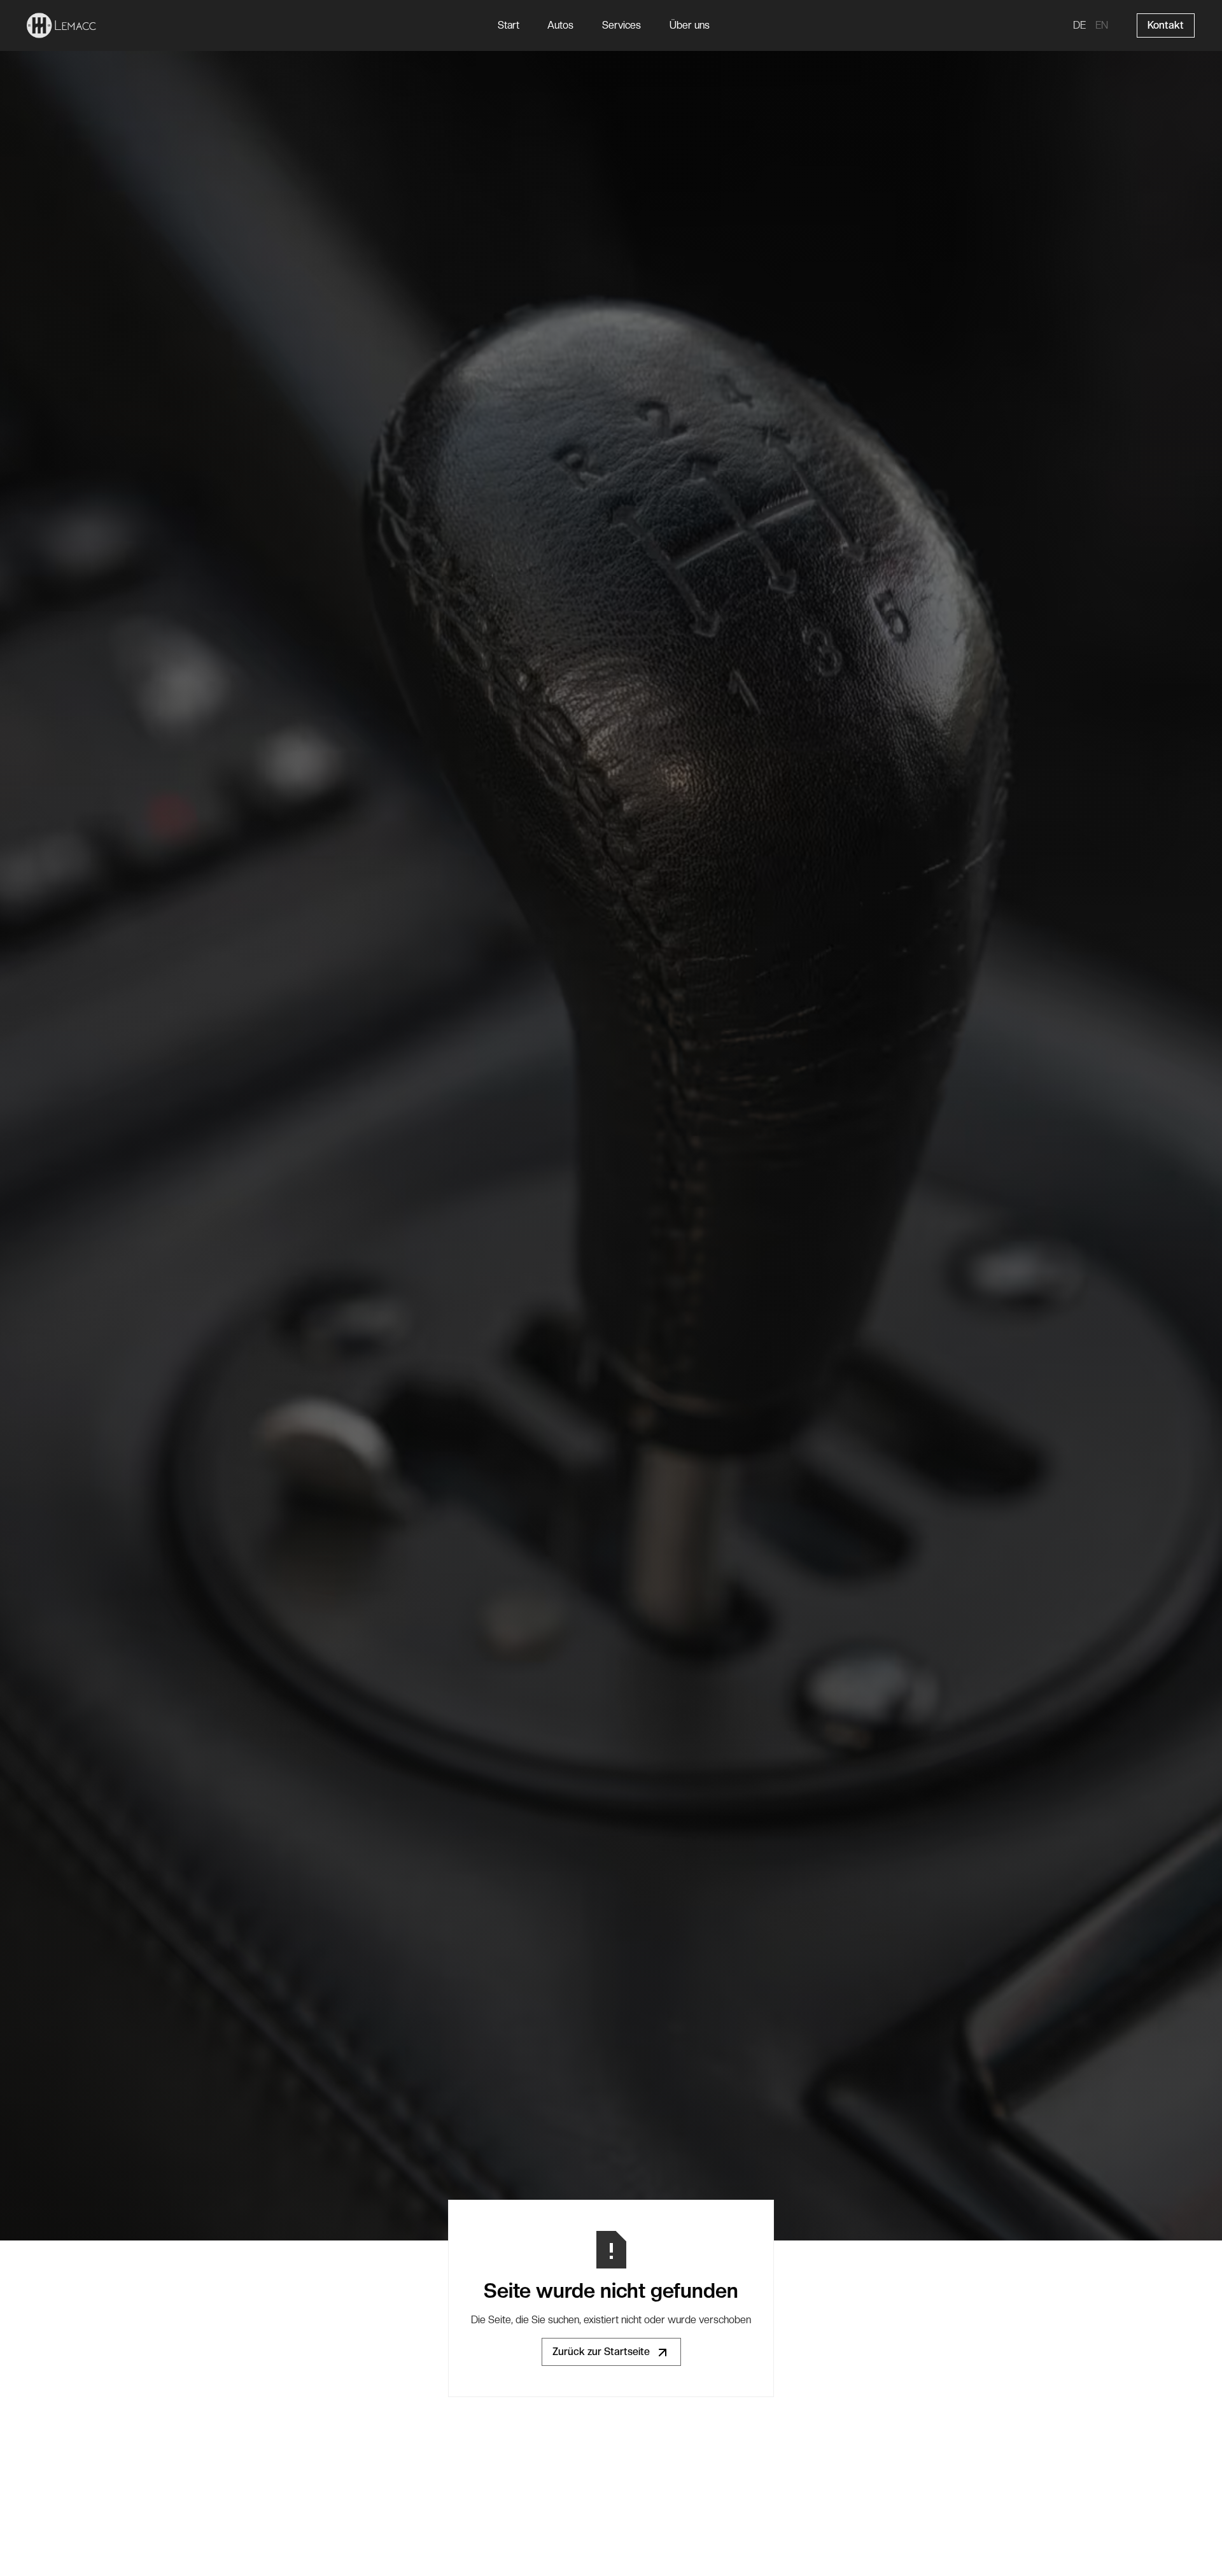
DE (1079, 25)
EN (1102, 25)
